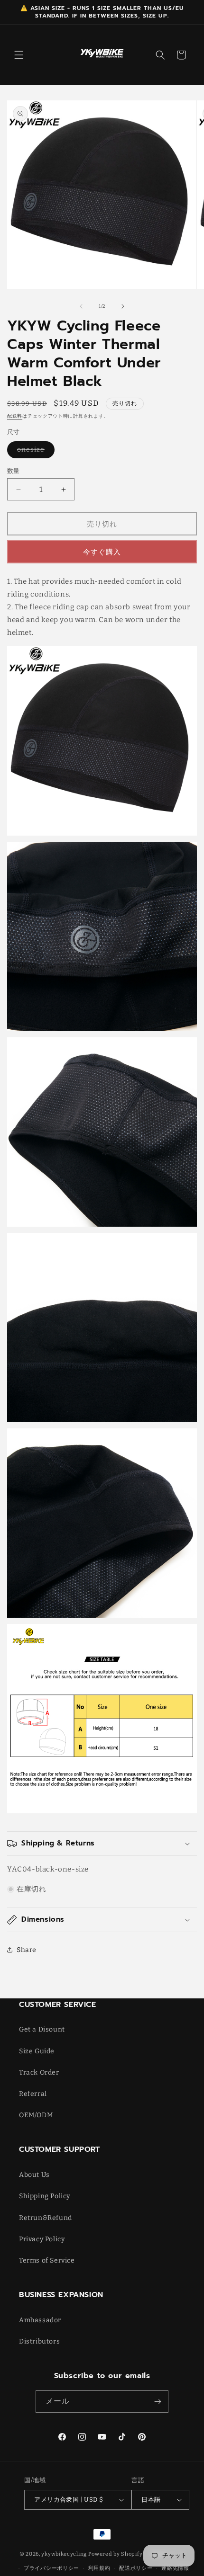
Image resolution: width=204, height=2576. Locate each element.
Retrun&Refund (46, 2218)
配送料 (15, 416)
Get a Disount (42, 2029)
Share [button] (27, 1950)
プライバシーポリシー (51, 2568)
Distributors (39, 2341)
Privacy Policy (42, 2239)
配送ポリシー (136, 2568)
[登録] (158, 2402)
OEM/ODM (36, 2115)
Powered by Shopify (116, 2554)
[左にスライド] (81, 306)
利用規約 (99, 2568)
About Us (34, 2175)
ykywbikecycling (64, 2554)
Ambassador (40, 2320)
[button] (19, 55)
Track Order (39, 2072)
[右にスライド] (123, 306)
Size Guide (37, 2051)
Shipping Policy (45, 2196)
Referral (33, 2094)
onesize (34, 452)
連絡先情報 (175, 2568)
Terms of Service (47, 2260)
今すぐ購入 (102, 552)
